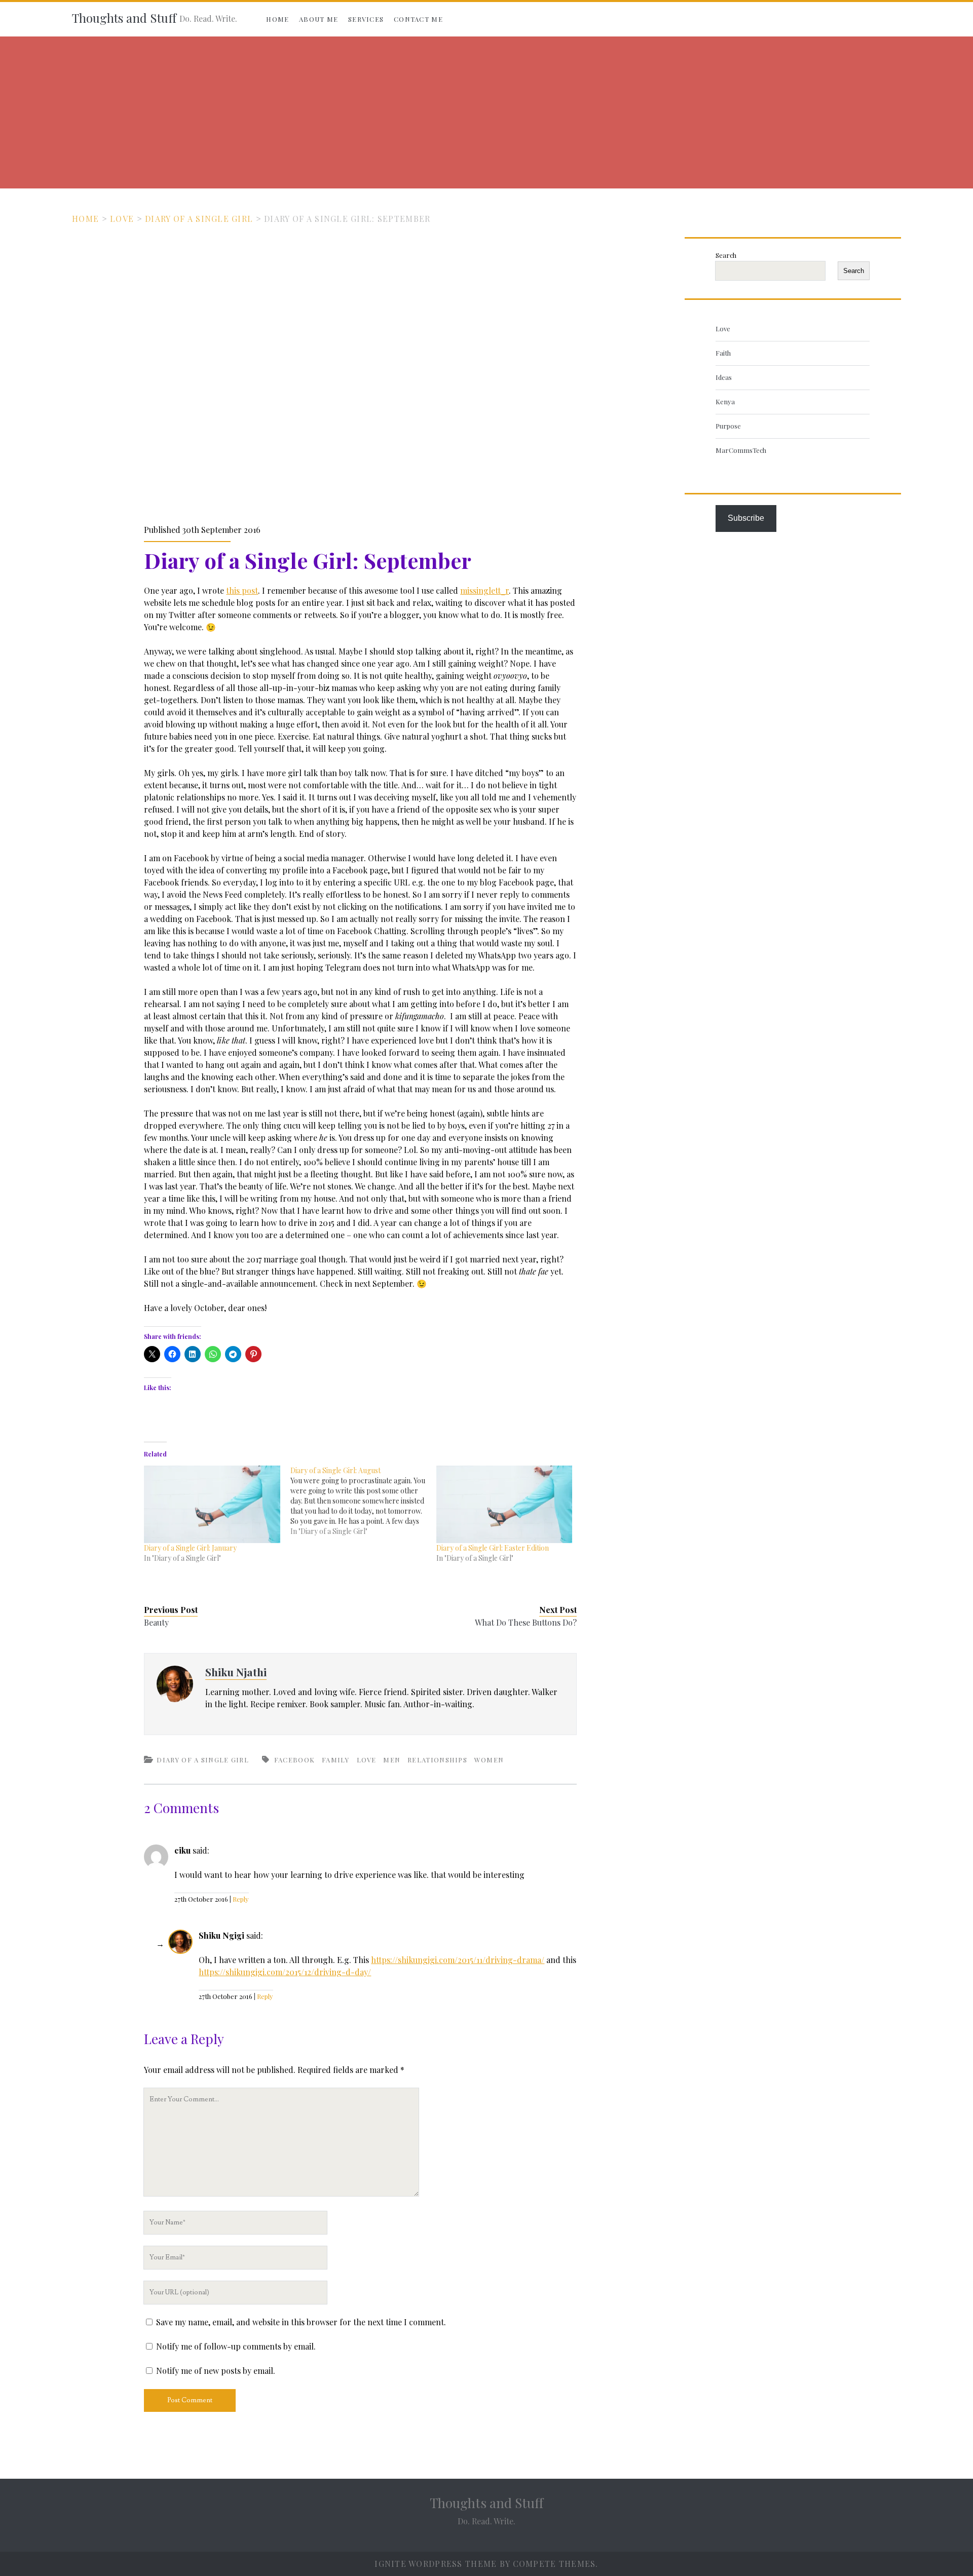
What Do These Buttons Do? (526, 1622)
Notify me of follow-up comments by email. (236, 2346)
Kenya (725, 401)
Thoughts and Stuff (124, 18)
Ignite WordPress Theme (436, 2564)
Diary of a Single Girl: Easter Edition (493, 1548)
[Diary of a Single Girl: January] (212, 1504)
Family (336, 1760)
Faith (723, 353)
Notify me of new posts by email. (216, 2371)
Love (122, 219)
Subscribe (746, 518)
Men (392, 1760)
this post (242, 590)
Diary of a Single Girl (199, 219)
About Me (319, 19)
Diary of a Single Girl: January (190, 1548)
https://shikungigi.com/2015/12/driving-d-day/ (285, 1972)
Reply (241, 1899)
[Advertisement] (486, 112)
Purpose (728, 426)
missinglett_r (484, 590)
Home (277, 19)
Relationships (437, 1760)
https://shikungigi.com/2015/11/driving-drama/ (458, 1960)
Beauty (156, 1622)
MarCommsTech (741, 450)
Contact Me (418, 19)
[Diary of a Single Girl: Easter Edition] (504, 1504)
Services (366, 19)
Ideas (724, 377)
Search (726, 255)
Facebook (294, 1760)
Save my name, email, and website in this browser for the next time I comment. (301, 2322)
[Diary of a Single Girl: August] (363, 1501)
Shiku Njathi (236, 1672)
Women (489, 1760)
